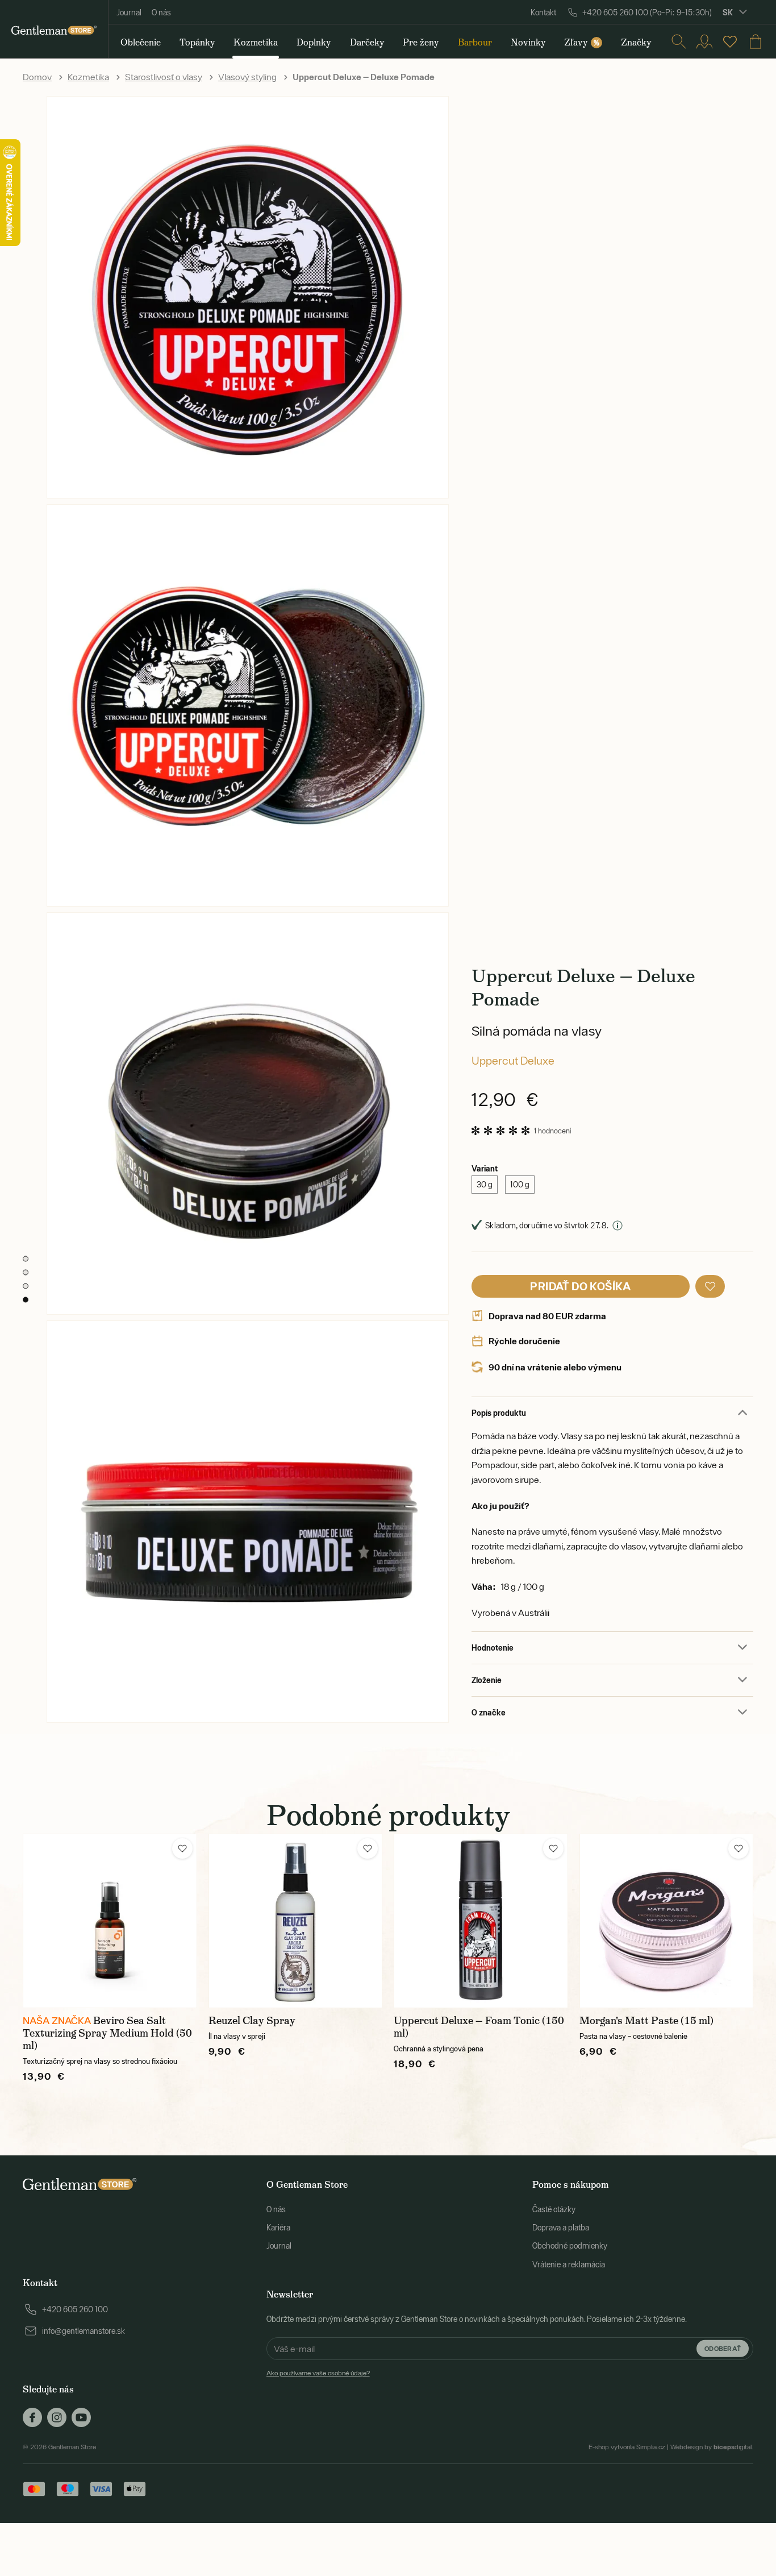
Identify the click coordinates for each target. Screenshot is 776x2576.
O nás (161, 13)
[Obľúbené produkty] (730, 41)
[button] (710, 1286)
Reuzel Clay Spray (252, 2021)
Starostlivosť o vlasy (164, 77)
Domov (37, 77)
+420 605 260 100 (75, 2309)
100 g (520, 1185)
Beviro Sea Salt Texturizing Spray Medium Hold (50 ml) (107, 2033)
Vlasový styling (247, 77)
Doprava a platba (561, 2228)
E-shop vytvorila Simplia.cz (627, 2447)
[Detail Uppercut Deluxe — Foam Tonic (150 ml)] (481, 1921)
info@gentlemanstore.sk (84, 2331)
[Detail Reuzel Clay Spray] (296, 1921)
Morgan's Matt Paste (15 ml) (646, 2021)
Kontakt (543, 13)
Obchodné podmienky (570, 2246)
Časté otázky (554, 2209)
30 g (485, 1185)
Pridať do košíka (580, 1286)
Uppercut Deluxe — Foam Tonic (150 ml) (479, 2027)
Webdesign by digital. (712, 2447)
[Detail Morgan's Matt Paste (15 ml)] (667, 1921)
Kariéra (278, 2228)
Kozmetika (88, 77)
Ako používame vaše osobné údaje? (318, 2373)
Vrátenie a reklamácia (569, 2265)
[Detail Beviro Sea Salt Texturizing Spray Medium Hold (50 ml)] (110, 1921)
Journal (129, 13)
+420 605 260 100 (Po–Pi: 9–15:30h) (647, 13)
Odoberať (723, 2348)
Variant (485, 1168)
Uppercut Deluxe (513, 1060)
